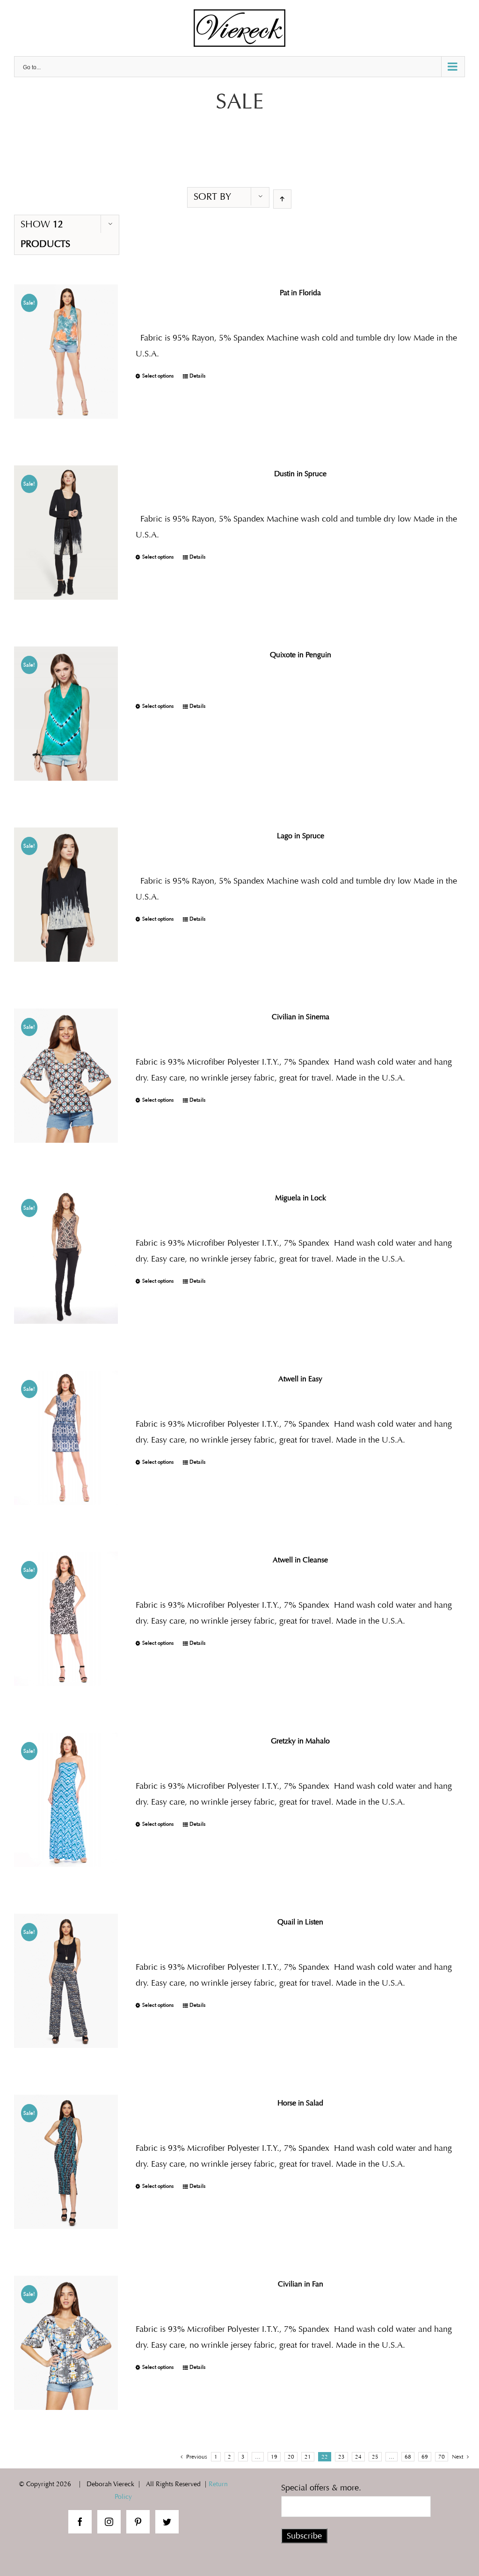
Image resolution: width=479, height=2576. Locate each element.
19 (274, 2457)
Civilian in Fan (301, 2284)
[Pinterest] (138, 2522)
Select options (158, 376)
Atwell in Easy (300, 1379)
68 (408, 2457)
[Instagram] (109, 2522)
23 (341, 2457)
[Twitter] (167, 2522)
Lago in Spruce (301, 836)
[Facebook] (80, 2522)
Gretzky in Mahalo (300, 1741)
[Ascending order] (282, 199)
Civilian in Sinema (301, 1017)
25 (375, 2457)
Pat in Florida (300, 293)
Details (197, 376)
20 (291, 2457)
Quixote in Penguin (301, 655)
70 (442, 2457)
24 (358, 2457)
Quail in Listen (300, 1922)
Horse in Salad (300, 2103)
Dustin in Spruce (300, 474)
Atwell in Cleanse (300, 1560)
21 (308, 2457)
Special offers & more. (321, 2488)
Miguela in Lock (301, 1198)
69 (425, 2457)
